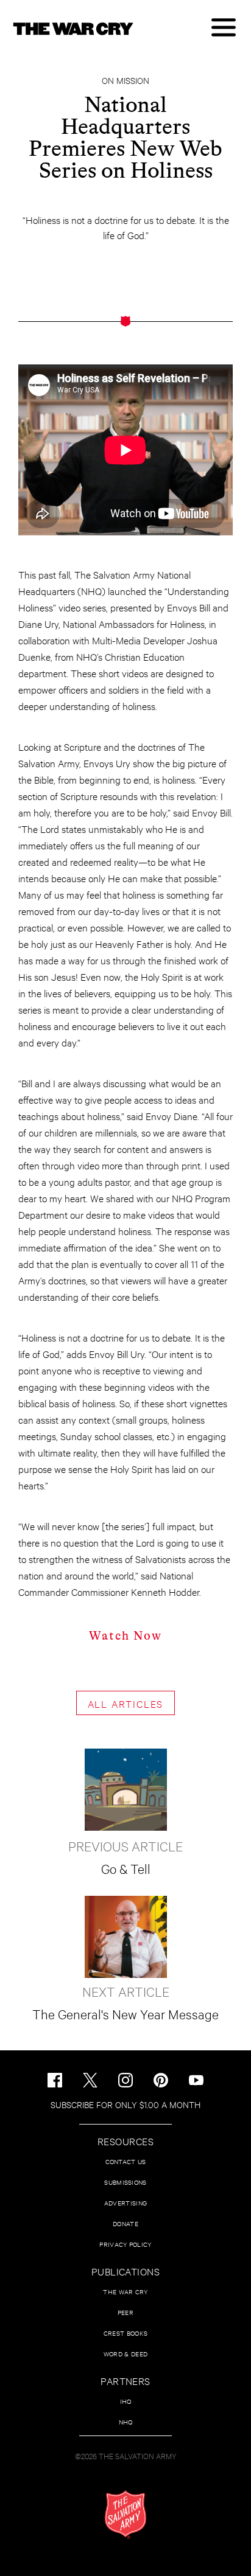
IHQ (126, 2401)
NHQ (126, 2422)
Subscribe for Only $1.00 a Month (125, 2104)
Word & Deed (125, 2354)
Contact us (126, 2161)
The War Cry (125, 2292)
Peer (125, 2312)
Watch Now (125, 1636)
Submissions (125, 2182)
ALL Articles (126, 1703)
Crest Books (125, 2333)
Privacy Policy (125, 2244)
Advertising (125, 2203)
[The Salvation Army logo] (125, 2515)
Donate (125, 2223)
